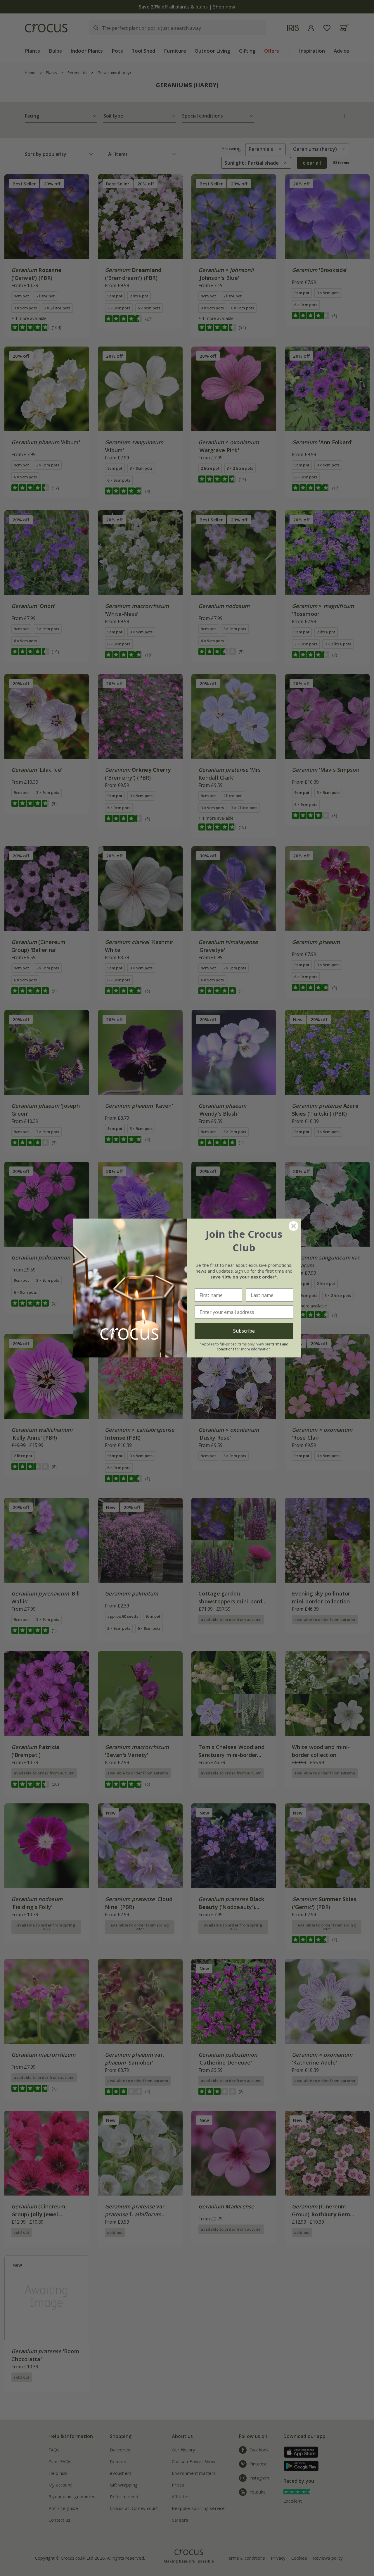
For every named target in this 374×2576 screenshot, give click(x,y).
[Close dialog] (294, 1226)
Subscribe (244, 1331)
